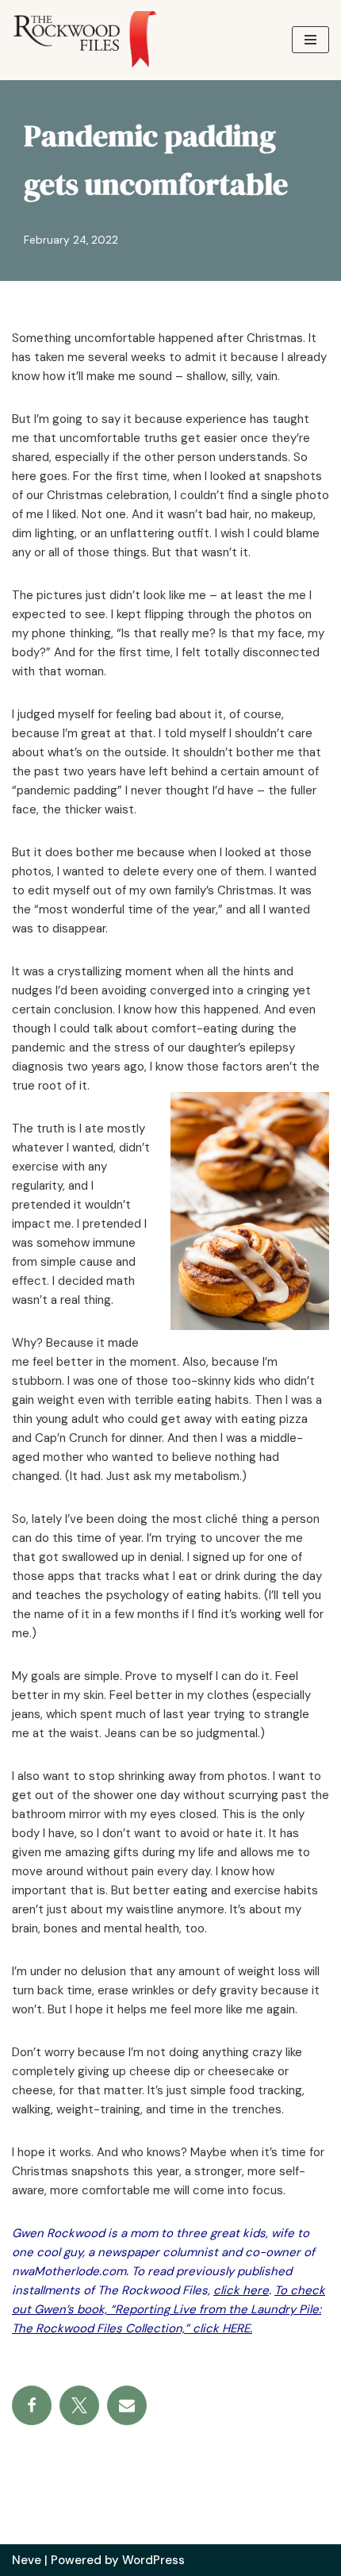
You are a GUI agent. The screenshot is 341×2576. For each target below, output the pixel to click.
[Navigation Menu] (310, 40)
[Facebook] (32, 2405)
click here (241, 2290)
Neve (27, 2560)
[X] (79, 2405)
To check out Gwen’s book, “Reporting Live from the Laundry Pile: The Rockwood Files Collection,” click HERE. (169, 2309)
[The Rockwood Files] (95, 40)
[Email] (127, 2405)
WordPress (153, 2560)
